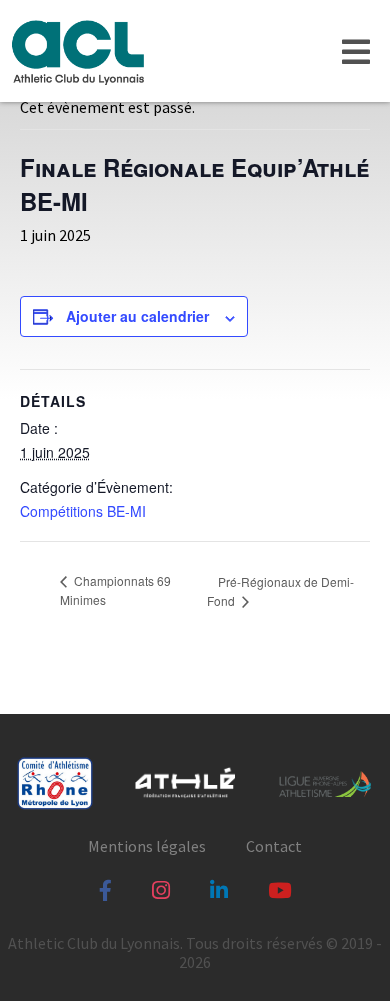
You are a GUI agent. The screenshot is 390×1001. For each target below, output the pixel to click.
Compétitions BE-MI (83, 511)
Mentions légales (147, 846)
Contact (274, 846)
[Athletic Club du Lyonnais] (77, 51)
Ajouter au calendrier (137, 316)
